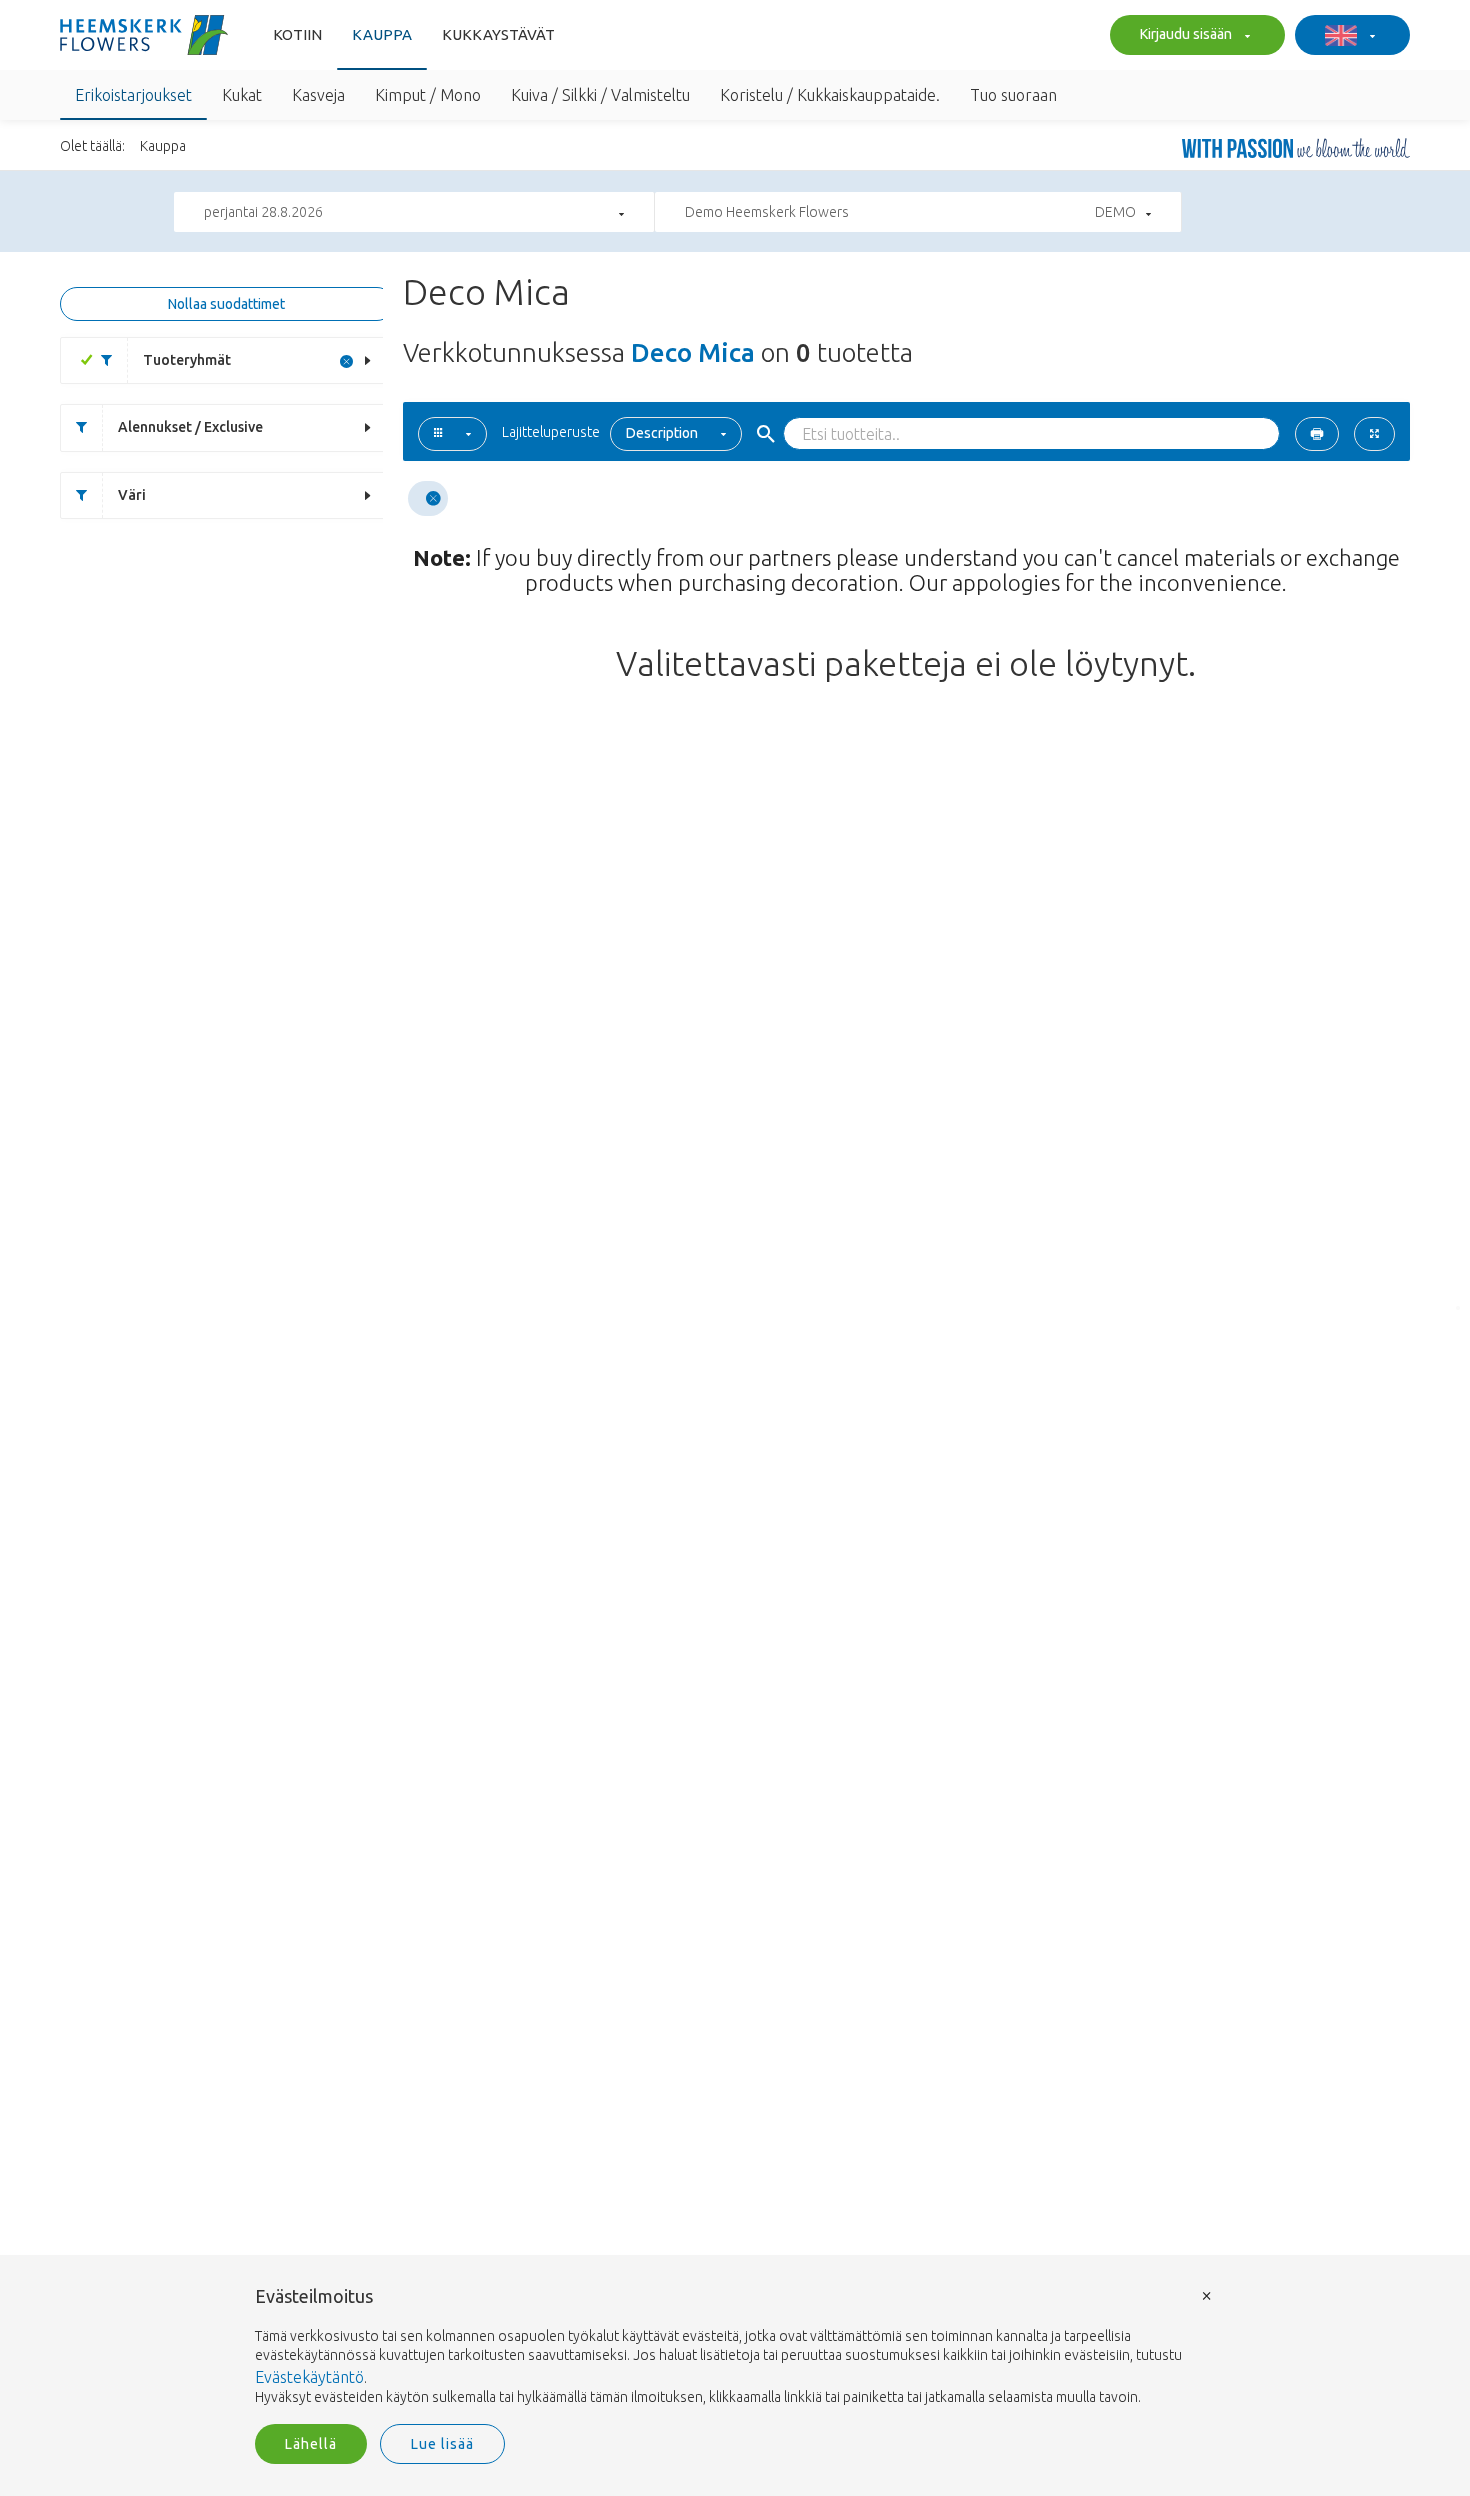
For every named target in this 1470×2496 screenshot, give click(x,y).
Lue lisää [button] (442, 2444)
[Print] (1317, 434)
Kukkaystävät (498, 34)
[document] (735, 2347)
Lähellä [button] (311, 2444)
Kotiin (297, 34)
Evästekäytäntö (309, 2377)
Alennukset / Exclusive (190, 427)
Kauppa (382, 34)
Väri (132, 495)
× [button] (1207, 2294)
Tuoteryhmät (187, 360)
